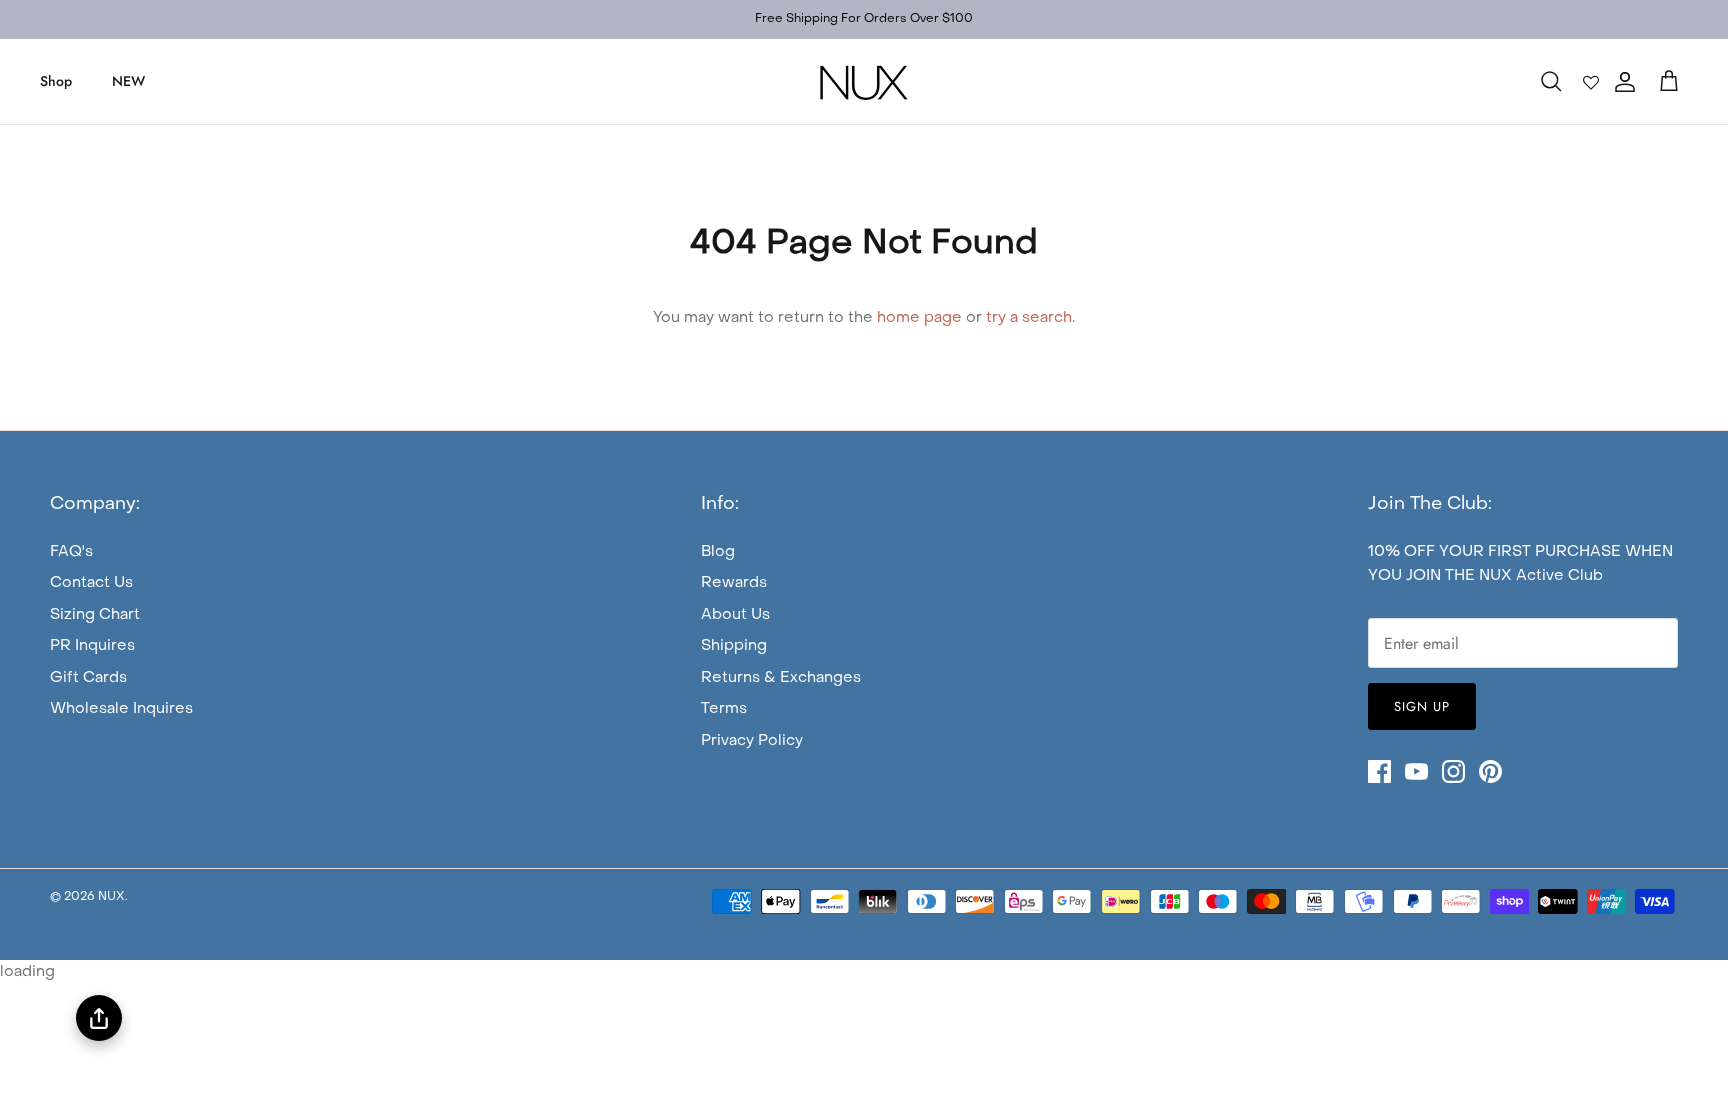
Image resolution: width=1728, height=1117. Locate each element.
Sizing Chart (95, 615)
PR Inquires (92, 646)
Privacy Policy (752, 741)
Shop (56, 81)
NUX (111, 897)
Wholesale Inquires (121, 709)
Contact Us (91, 583)
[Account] (1621, 82)
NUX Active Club (1541, 576)
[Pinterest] (1490, 771)
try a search (1029, 318)
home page (919, 318)
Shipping (734, 646)
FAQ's (71, 552)
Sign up (1422, 706)
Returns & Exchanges (781, 678)
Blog (718, 552)
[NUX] (864, 81)
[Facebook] (1379, 771)
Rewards (734, 583)
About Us (735, 615)
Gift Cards (88, 678)
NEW (128, 81)
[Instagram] (1453, 771)
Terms (724, 709)
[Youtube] (1416, 771)
